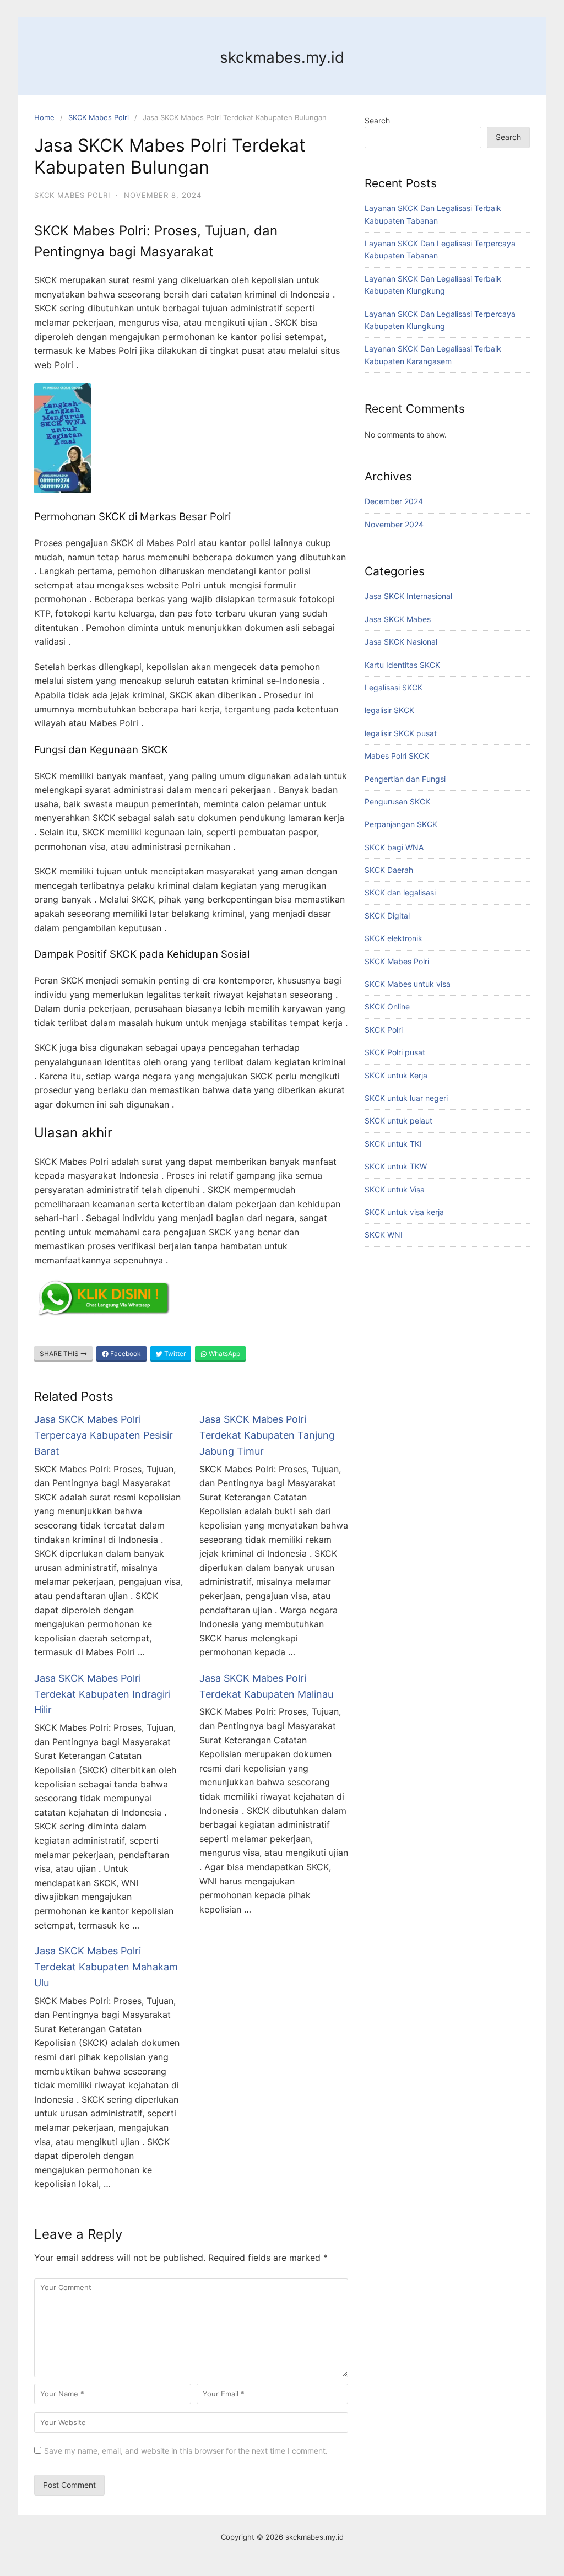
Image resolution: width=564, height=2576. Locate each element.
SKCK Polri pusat (395, 1052)
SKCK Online (387, 1006)
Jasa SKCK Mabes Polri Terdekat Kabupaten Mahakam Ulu (106, 1967)
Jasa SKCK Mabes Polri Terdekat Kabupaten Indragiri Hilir (102, 1694)
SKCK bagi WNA (394, 847)
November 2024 (394, 524)
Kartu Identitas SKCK (402, 665)
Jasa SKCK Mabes (398, 619)
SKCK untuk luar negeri (406, 1098)
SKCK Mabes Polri (99, 117)
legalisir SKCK (389, 710)
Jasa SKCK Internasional (408, 596)
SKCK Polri (384, 1030)
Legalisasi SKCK (394, 687)
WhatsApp (224, 1354)
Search (377, 120)
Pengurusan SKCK (397, 801)
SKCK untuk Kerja (396, 1075)
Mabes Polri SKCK (397, 756)
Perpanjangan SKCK (401, 824)
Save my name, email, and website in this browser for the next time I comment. (186, 2451)
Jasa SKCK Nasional (401, 642)
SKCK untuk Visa (395, 1189)
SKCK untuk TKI (393, 1144)
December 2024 (394, 501)
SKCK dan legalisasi (400, 892)
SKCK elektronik (394, 938)
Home (44, 117)
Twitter (174, 1354)
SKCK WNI (384, 1235)
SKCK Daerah (389, 870)
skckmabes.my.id (282, 57)
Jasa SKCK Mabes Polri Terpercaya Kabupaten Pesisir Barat (104, 1435)
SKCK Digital (387, 916)
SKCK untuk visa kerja (404, 1212)
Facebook (125, 1354)
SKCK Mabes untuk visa (408, 984)
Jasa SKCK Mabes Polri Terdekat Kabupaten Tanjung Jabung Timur (267, 1435)
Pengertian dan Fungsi (405, 779)
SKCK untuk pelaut (398, 1120)
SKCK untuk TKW (396, 1166)
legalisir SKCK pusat (401, 733)
